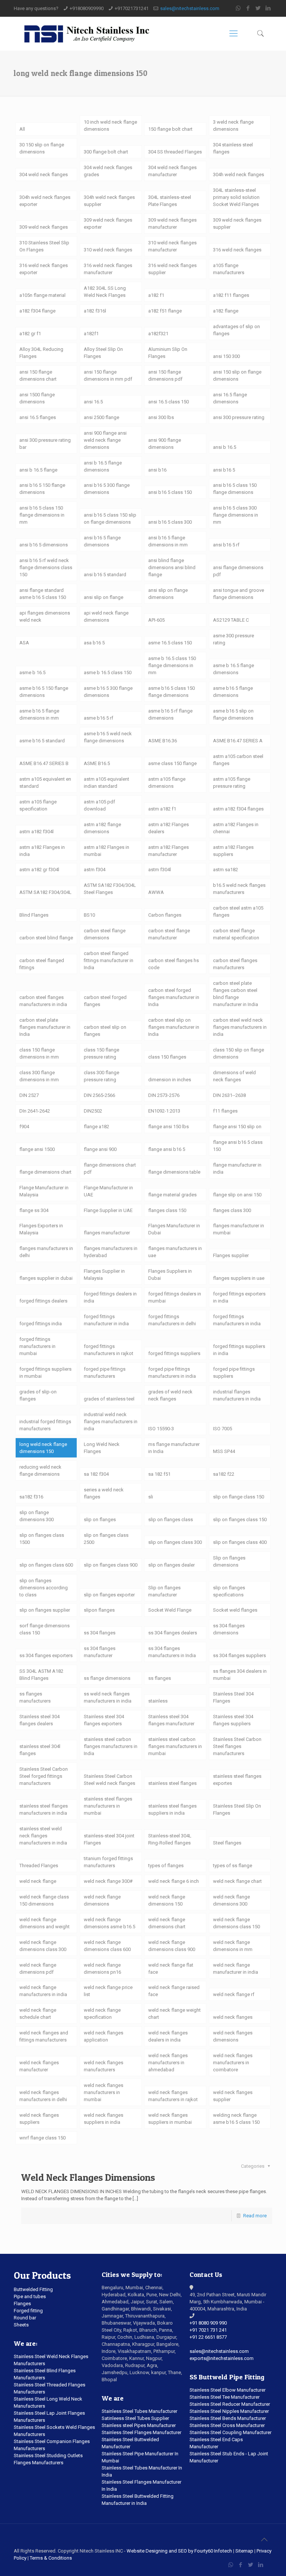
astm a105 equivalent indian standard (107, 783)
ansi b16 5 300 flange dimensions (107, 489)
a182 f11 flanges (231, 295)
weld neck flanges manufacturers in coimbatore (233, 2063)
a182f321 (158, 334)
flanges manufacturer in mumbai (239, 1229)
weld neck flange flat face (171, 1969)
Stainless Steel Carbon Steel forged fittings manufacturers (44, 1776)
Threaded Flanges (39, 1866)
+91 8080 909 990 (208, 2323)
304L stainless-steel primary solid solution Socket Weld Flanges (236, 197)
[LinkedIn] (268, 8)
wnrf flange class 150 (42, 2138)
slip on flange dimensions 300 (36, 1516)
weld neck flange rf (234, 1994)
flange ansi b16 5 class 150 (238, 1146)
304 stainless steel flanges (233, 148)
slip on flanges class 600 (46, 1565)
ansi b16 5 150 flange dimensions (42, 489)
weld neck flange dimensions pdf (38, 1969)
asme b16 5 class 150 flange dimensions (171, 692)
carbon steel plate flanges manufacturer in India (45, 1027)
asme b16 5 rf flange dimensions (170, 714)
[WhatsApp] (238, 8)
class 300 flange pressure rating (101, 1076)
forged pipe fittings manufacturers (105, 1373)
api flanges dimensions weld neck (45, 616)
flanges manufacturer (107, 1233)
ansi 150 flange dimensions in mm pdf (108, 375)
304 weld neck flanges (44, 175)
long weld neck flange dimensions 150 (43, 1448)
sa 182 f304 (96, 1474)
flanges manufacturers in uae (175, 1252)
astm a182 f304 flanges (238, 809)
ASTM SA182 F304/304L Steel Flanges (110, 889)
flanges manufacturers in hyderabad (111, 1252)
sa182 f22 (224, 1474)
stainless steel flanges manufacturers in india (44, 1809)
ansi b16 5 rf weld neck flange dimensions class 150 (46, 567)
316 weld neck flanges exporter (44, 269)
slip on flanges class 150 (240, 1519)
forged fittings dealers (43, 1301)
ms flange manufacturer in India (174, 1448)
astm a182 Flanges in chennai (236, 828)
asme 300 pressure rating (233, 639)
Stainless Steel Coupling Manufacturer (231, 2432)
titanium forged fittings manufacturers (108, 1862)
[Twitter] (258, 8)
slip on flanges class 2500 (106, 1539)
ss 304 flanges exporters (46, 1655)
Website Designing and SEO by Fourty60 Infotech (179, 2551)
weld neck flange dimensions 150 (167, 1900)
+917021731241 (132, 8)
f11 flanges (225, 1111)
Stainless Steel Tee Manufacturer (225, 2397)
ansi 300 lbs (161, 417)
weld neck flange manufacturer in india (236, 1969)
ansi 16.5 (93, 402)
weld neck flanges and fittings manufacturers (44, 2036)
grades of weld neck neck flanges (170, 1395)
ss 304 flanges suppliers (239, 1655)
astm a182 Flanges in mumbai (107, 851)
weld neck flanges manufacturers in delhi (43, 2096)
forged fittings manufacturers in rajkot (109, 1350)
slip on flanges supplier (45, 1610)
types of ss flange (233, 1866)
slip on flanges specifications (229, 1591)
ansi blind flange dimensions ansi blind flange (172, 567)
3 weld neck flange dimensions (233, 126)
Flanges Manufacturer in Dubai (174, 1229)
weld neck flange (38, 1881)
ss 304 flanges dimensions (229, 1629)
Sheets (21, 2325)
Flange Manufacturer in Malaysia (44, 1191)
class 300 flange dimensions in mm (39, 1076)
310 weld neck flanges (108, 250)
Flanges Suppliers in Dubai (170, 1275)
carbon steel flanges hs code (174, 964)
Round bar (25, 2318)
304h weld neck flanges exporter (45, 201)
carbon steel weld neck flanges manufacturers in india (240, 1027)
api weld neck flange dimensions (106, 616)
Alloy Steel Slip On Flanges (103, 353)
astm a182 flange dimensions (102, 828)
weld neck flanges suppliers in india (104, 2119)
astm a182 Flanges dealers (169, 828)
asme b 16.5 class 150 (108, 672)
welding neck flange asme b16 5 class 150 (236, 2119)
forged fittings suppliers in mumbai (45, 1373)
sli (151, 1497)
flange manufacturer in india (237, 1168)
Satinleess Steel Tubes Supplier (135, 2418)
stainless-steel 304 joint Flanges (109, 1839)
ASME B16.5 (97, 763)
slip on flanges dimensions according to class (44, 1588)
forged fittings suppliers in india (239, 1350)
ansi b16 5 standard (105, 575)
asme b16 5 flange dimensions (233, 692)
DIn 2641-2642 (35, 1111)
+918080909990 (87, 8)
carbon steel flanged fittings (42, 964)
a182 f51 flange (165, 311)
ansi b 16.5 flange (38, 470)
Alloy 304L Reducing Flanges (41, 353)
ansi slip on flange (104, 597)
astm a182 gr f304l (39, 870)
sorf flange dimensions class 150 (45, 1629)
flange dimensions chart (45, 1172)
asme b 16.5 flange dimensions (233, 669)
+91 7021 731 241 (208, 2330)
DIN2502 (93, 1111)
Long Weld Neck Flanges (102, 1448)
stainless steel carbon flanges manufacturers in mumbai (175, 1746)
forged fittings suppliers (174, 1353)
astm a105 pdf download (99, 805)
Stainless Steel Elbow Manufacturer (228, 2390)
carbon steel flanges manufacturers (235, 964)
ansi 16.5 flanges (38, 417)
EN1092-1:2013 (164, 1111)
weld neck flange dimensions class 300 (43, 1946)
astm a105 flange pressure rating (232, 783)
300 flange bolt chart (106, 152)
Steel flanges (227, 1843)
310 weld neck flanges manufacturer (172, 246)
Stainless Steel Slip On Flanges (237, 1809)
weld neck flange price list (108, 1991)
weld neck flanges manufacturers (104, 2066)
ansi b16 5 (224, 470)
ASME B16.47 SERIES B (44, 763)
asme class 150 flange (172, 763)
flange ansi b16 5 (167, 1149)
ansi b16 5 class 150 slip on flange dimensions (110, 518)
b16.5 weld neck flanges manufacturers (239, 889)
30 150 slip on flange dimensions (42, 148)
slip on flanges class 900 (111, 1565)
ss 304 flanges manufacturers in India (172, 1652)
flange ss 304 (34, 1210)
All (22, 129)
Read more (255, 2216)
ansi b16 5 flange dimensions (102, 541)
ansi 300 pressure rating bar (45, 444)
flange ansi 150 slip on (237, 1127)
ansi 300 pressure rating (239, 417)
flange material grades (172, 1195)
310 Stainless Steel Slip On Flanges (44, 246)
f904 (24, 1127)
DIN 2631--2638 (229, 1095)
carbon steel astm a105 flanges (238, 911)
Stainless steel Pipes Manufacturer (139, 2425)
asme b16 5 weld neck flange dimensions (108, 737)
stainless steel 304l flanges (40, 1750)
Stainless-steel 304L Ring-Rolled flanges (170, 1839)
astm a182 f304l (36, 832)
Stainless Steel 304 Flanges (233, 1697)
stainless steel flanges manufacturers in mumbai (108, 1806)
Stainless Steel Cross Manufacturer (227, 2425)
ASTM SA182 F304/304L (45, 892)
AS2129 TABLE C (231, 620)
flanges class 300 (232, 1210)
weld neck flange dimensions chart (167, 1923)
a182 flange (226, 311)
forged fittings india (41, 1324)
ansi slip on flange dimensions (168, 594)
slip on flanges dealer (171, 1565)
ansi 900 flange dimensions (165, 444)
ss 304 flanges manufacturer (100, 1652)
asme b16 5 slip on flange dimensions (233, 714)
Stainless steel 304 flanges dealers (39, 1720)
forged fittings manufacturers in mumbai (37, 1346)
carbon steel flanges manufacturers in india (43, 1001)
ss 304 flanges (100, 1633)
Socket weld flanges (235, 1610)
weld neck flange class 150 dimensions (44, 1900)
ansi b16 (157, 470)
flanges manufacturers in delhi (46, 1252)
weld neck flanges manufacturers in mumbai (104, 2092)
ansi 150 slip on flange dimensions (237, 375)
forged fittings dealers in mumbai (175, 1297)
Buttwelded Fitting (33, 2289)
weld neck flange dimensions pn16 (102, 1969)
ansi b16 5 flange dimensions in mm (168, 541)
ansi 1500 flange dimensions (37, 398)
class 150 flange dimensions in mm (39, 1053)
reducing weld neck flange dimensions (40, 1471)
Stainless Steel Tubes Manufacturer (139, 2411)
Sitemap (244, 2551)
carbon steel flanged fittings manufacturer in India (109, 960)
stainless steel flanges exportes (237, 1780)
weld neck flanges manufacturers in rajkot (173, 2096)
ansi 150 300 (226, 356)
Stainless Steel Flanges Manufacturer (142, 2432)
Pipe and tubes (30, 2296)
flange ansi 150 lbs (169, 1127)
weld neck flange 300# (108, 1881)
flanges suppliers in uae (239, 1278)
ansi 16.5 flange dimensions (230, 398)
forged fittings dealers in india (110, 1297)
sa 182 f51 (159, 1474)
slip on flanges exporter (109, 1595)
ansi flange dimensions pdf (238, 571)
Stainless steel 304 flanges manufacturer (171, 1720)
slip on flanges (100, 1519)
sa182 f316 (31, 1497)
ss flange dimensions (107, 1678)
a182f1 (91, 334)
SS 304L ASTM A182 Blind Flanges (41, 1675)
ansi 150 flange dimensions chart (38, 375)
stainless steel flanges (172, 1783)
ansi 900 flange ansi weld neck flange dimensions (105, 440)
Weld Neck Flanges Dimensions (88, 2177)
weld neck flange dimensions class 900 (172, 1946)
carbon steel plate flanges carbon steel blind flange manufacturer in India (236, 994)
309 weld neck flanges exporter (108, 223)
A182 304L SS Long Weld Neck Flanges (105, 292)
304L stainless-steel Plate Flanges (170, 201)
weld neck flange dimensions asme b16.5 (109, 1923)
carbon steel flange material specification (236, 934)
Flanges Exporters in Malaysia (41, 1229)
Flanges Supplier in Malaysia (104, 1275)
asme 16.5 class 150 (170, 643)
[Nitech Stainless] (86, 34)
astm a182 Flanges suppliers (233, 851)
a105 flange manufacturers (229, 269)
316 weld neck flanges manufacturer (108, 269)
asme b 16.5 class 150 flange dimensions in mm (172, 665)
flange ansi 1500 (37, 1149)
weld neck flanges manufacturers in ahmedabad (168, 2063)
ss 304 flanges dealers (173, 1633)
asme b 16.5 (32, 672)
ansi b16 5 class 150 (170, 492)
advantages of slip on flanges (236, 330)
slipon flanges (99, 1610)
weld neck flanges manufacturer (39, 2066)
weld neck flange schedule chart (38, 2014)
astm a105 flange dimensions (167, 783)
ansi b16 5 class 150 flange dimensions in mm (42, 515)
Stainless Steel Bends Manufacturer (228, 2418)
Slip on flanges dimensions (229, 1561)
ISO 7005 (223, 1429)
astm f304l (160, 870)
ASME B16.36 (163, 741)
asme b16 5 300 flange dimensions (108, 692)
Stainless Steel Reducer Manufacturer (230, 2404)
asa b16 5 (94, 643)
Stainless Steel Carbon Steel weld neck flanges (109, 1780)
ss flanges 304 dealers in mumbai (240, 1675)
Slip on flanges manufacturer (164, 1591)
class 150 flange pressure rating (101, 1053)
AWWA (156, 892)
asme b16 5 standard (42, 741)
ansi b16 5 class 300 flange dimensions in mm (236, 515)
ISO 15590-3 (161, 1429)
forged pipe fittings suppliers (234, 1373)
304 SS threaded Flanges (175, 152)
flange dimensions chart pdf (110, 1168)
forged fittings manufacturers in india (237, 1320)
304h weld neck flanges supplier (109, 201)
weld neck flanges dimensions (233, 2036)
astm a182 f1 (162, 809)
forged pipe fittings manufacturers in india (172, 1373)
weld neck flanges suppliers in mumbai (170, 2119)
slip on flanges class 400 (240, 1542)
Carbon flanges (165, 915)
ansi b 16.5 (225, 447)
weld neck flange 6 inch (174, 1881)
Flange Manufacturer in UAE (108, 1191)
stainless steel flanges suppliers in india (172, 1809)
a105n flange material (42, 295)
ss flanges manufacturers (35, 1697)
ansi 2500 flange (101, 417)
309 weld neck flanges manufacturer (172, 223)
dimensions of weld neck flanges (234, 1076)
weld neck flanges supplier (233, 2096)
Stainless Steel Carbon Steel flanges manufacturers (237, 1746)
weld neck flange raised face (174, 1991)
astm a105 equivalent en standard (45, 783)
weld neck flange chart (237, 1881)
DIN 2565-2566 (99, 1095)
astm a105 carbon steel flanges (238, 760)
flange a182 (96, 1127)
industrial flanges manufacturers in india (237, 1395)
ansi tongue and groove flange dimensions (239, 594)
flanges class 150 (167, 1210)
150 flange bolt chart (170, 129)
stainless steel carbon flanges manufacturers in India (111, 1746)
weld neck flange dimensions (102, 1900)
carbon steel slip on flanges (105, 1031)
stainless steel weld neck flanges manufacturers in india (43, 1836)
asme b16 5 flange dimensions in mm (39, 714)
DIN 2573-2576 (164, 1095)
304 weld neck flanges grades (108, 171)
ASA (24, 643)
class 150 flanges (167, 1057)
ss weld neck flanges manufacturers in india (108, 1697)
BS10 (89, 915)
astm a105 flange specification (38, 805)
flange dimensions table (174, 1172)
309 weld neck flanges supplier (237, 223)
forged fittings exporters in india (239, 1297)
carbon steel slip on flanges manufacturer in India (174, 1027)
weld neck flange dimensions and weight (45, 1923)
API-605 (156, 620)
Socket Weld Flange (170, 1610)
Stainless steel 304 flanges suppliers (233, 1720)
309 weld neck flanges (44, 227)
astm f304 (95, 870)
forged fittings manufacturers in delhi (172, 1320)
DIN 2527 (29, 1095)
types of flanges (166, 1866)
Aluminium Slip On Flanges (168, 353)
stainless (158, 1701)
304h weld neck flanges (239, 175)
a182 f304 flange (37, 311)
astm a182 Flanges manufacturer (169, 851)
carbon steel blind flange (46, 938)
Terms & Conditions (51, 2558)
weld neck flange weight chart (174, 2014)
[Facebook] (248, 8)
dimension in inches (170, 1080)
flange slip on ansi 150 (237, 1195)
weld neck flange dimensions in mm (233, 1946)
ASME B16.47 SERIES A (238, 741)
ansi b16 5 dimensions (44, 545)
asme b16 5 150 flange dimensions (44, 692)
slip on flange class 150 (239, 1497)
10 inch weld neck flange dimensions (110, 126)
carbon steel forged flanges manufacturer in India (174, 997)
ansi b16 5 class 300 (170, 522)
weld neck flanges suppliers (39, 2119)
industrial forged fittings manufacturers (45, 1425)
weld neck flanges (233, 2017)
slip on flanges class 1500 (42, 1539)
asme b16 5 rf (98, 718)
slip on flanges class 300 (175, 1542)
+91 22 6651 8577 (208, 2337)
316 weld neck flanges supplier (172, 269)
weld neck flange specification (102, 2014)
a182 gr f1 (30, 334)
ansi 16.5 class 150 (169, 402)
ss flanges (160, 1678)
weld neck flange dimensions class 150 (236, 1923)
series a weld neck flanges (104, 1493)
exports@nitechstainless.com (222, 2358)
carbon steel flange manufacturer (169, 934)
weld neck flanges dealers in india (168, 2036)
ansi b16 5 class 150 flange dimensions (235, 489)
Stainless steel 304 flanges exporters (104, 1720)
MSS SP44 (224, 1451)
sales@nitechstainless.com (190, 8)
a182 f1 (156, 295)
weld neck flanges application (104, 2036)
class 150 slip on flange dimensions (239, 1053)
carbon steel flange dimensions (105, 934)
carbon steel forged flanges (105, 1001)
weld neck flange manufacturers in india (43, 1991)
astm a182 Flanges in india (42, 851)
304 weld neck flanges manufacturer (172, 171)
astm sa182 (225, 870)
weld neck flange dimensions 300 (231, 1900)
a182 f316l (95, 311)
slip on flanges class (171, 1519)
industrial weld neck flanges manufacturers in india (111, 1422)
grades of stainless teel (109, 1399)
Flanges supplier (231, 1255)
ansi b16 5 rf (226, 545)
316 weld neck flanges (237, 250)
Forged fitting (28, 2311)
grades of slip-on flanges (38, 1395)
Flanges (22, 2304)
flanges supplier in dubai (46, 1278)
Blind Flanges (34, 915)
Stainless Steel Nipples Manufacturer (229, 2411)
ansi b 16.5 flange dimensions (103, 466)
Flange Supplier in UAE (108, 1210)
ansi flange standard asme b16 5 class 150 (43, 594)
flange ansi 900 (100, 1149)
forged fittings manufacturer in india (106, 1320)
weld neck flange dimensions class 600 (107, 1946)
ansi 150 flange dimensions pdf (165, 375)
